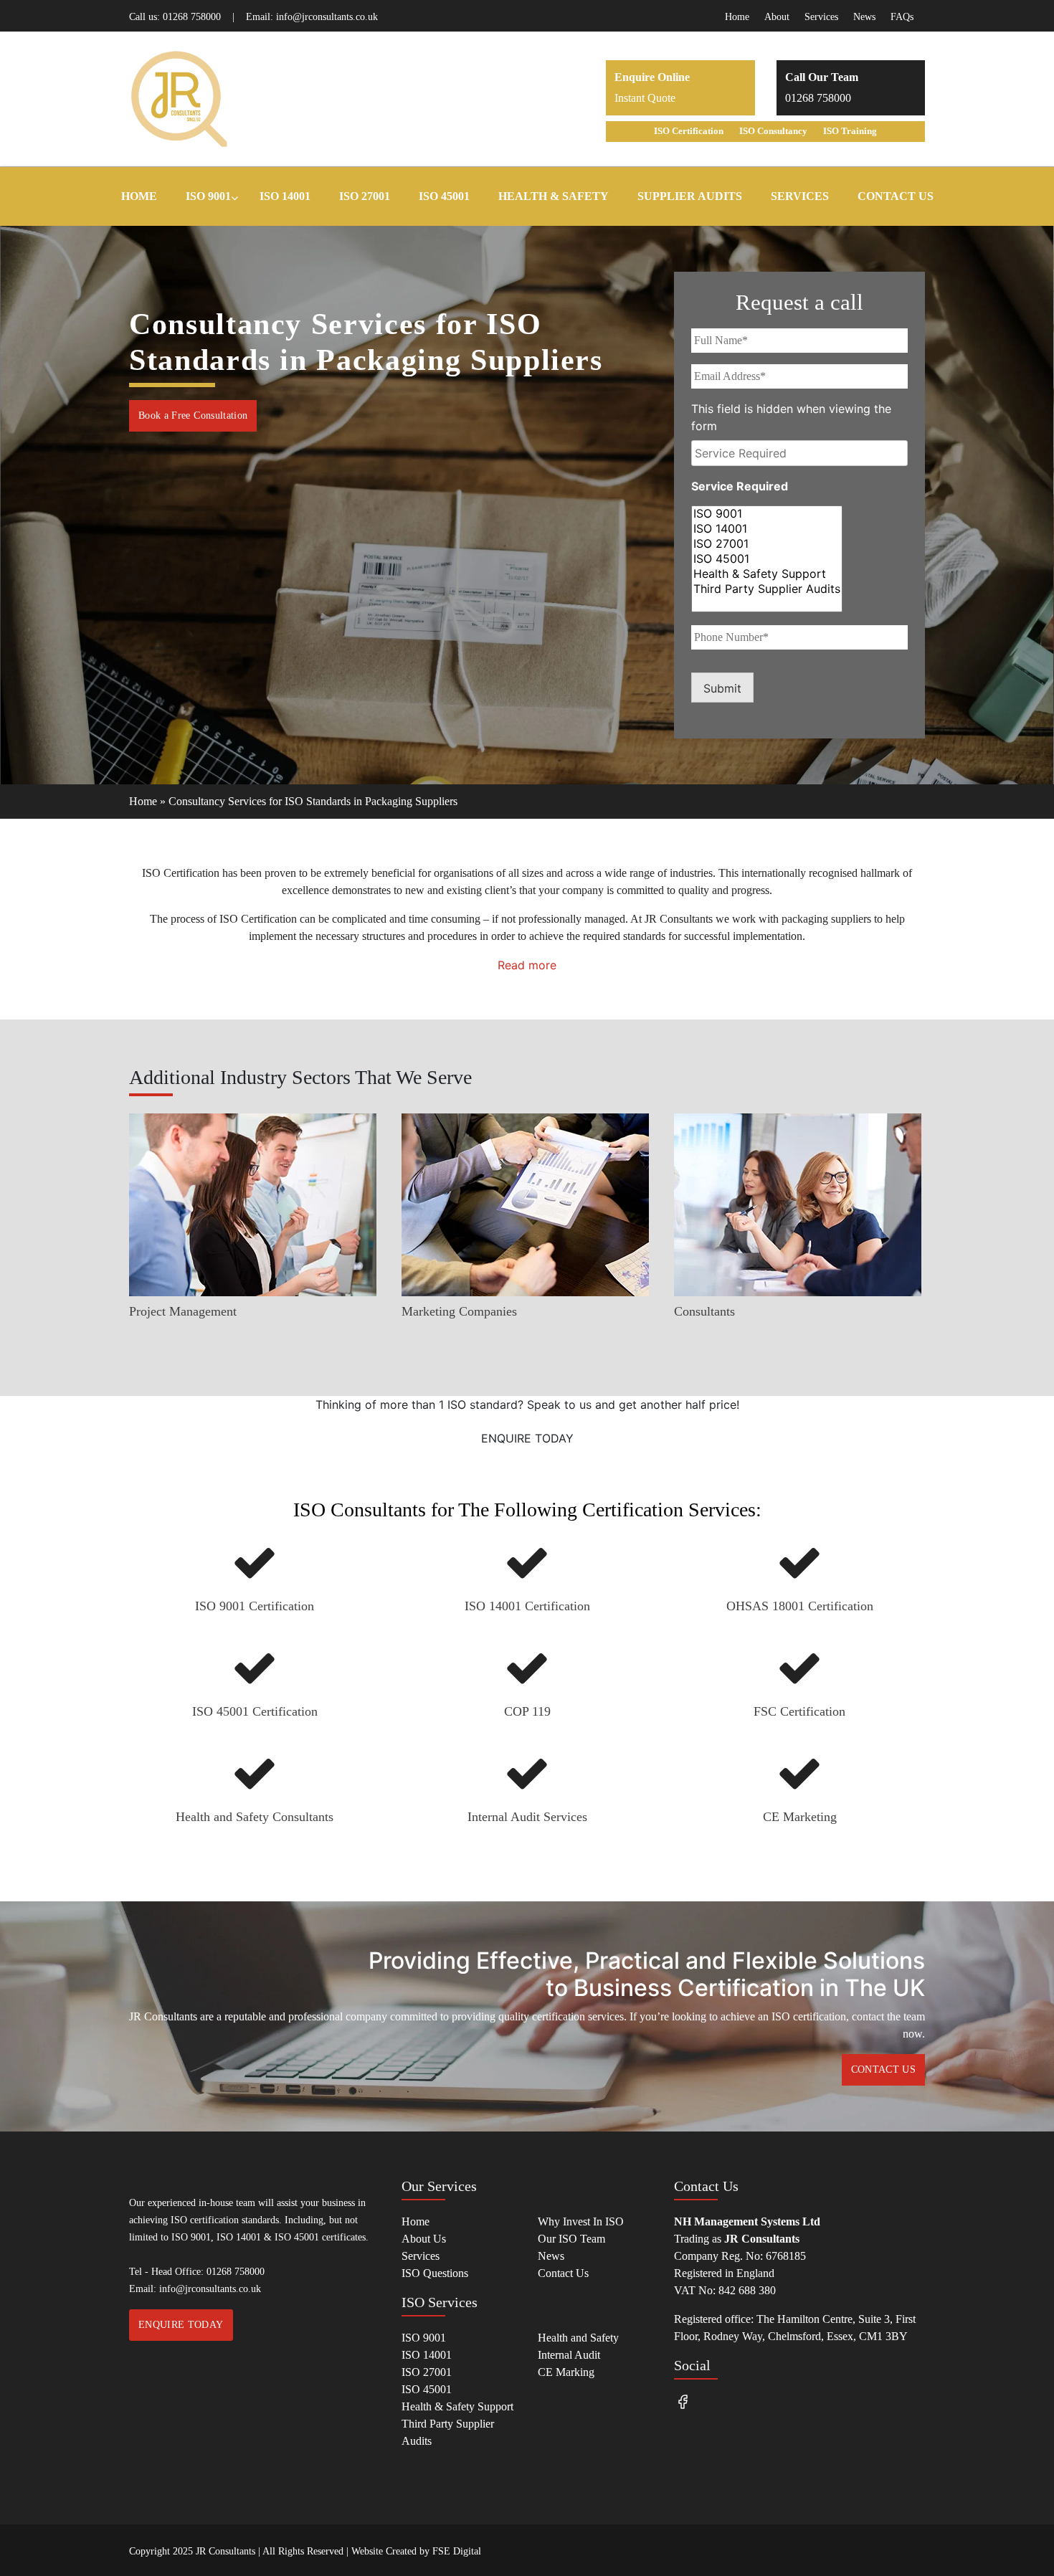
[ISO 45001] (767, 559)
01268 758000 (192, 17)
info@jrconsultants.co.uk (327, 17)
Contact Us (563, 2273)
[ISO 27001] (767, 544)
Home (737, 17)
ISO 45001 (427, 2389)
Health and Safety (578, 2338)
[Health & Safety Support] (767, 574)
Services (821, 17)
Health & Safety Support (457, 2406)
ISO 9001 (424, 2338)
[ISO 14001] (767, 529)
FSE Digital (457, 2551)
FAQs (902, 17)
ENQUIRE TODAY (527, 1438)
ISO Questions (435, 2273)
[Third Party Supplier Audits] (767, 589)
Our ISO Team (571, 2239)
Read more (527, 965)
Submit (722, 688)
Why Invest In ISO (581, 2221)
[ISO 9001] (767, 514)
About (777, 17)
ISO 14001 (427, 2355)
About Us (424, 2239)
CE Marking (566, 2372)
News (864, 17)
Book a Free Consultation (193, 415)
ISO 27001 (427, 2372)
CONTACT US (884, 2069)
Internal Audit (569, 2355)
